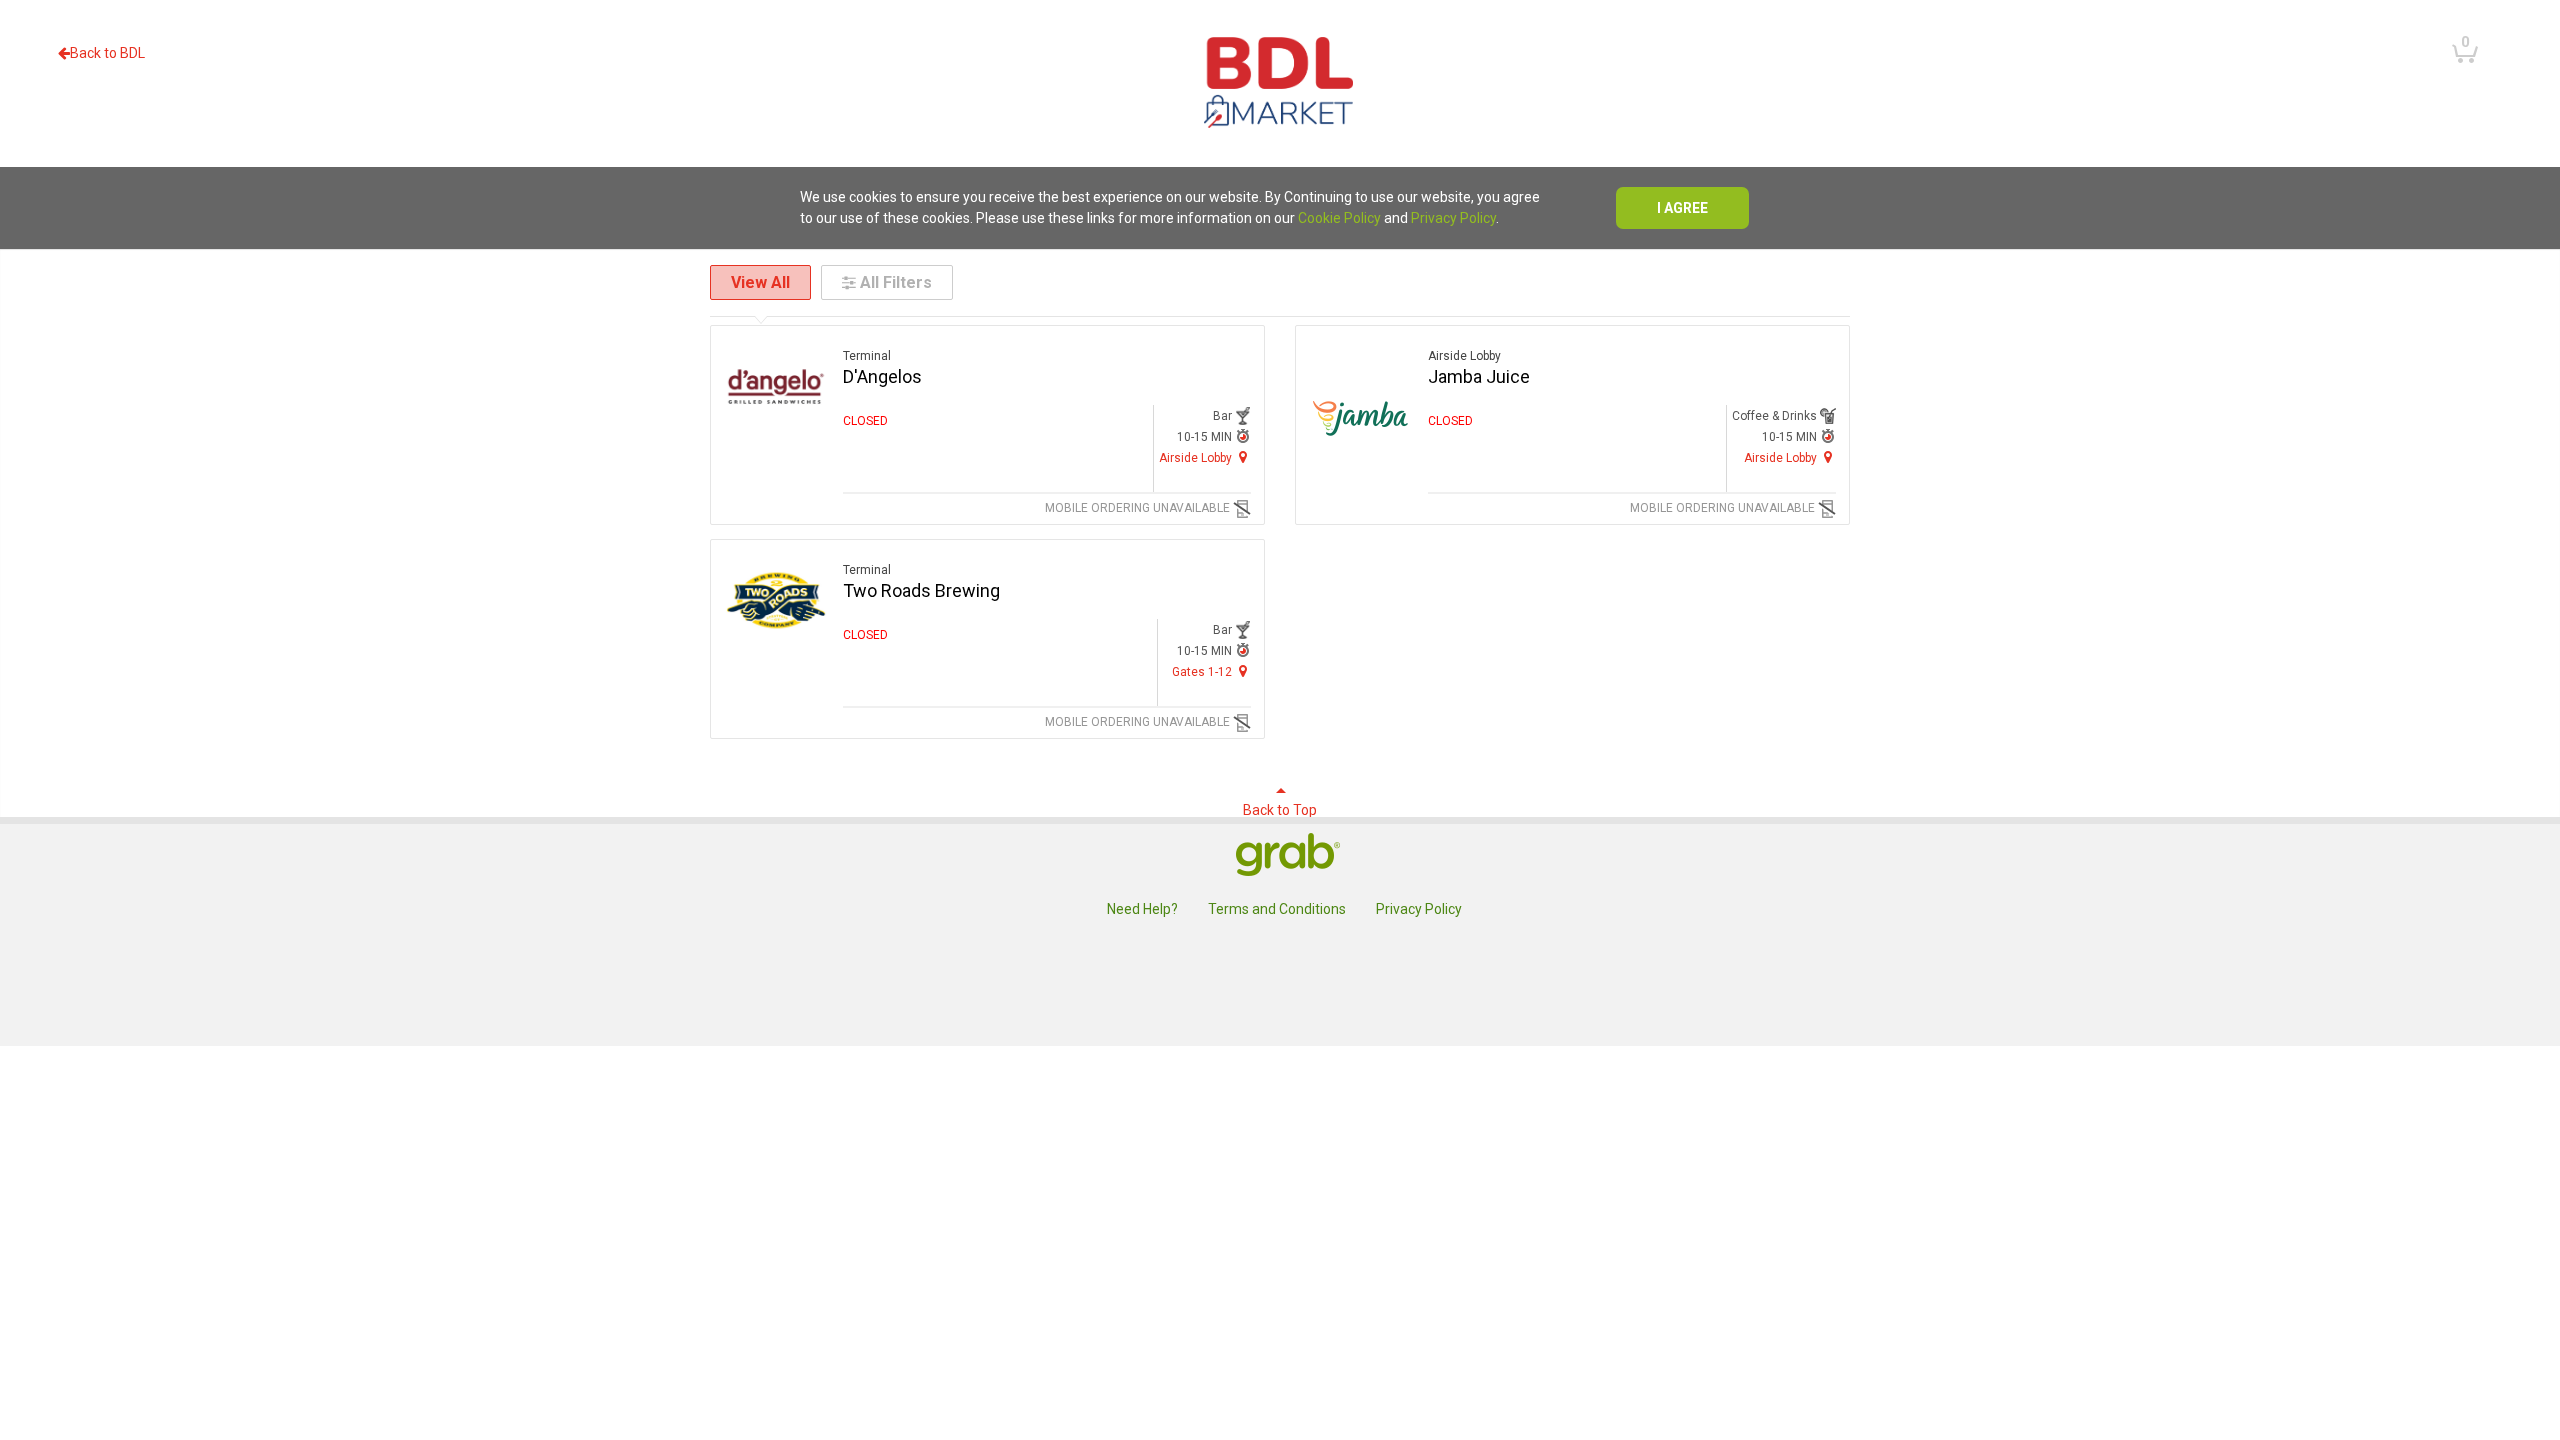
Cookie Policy (1339, 218)
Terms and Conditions (1277, 909)
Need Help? (1142, 909)
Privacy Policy (1453, 218)
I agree (1682, 208)
